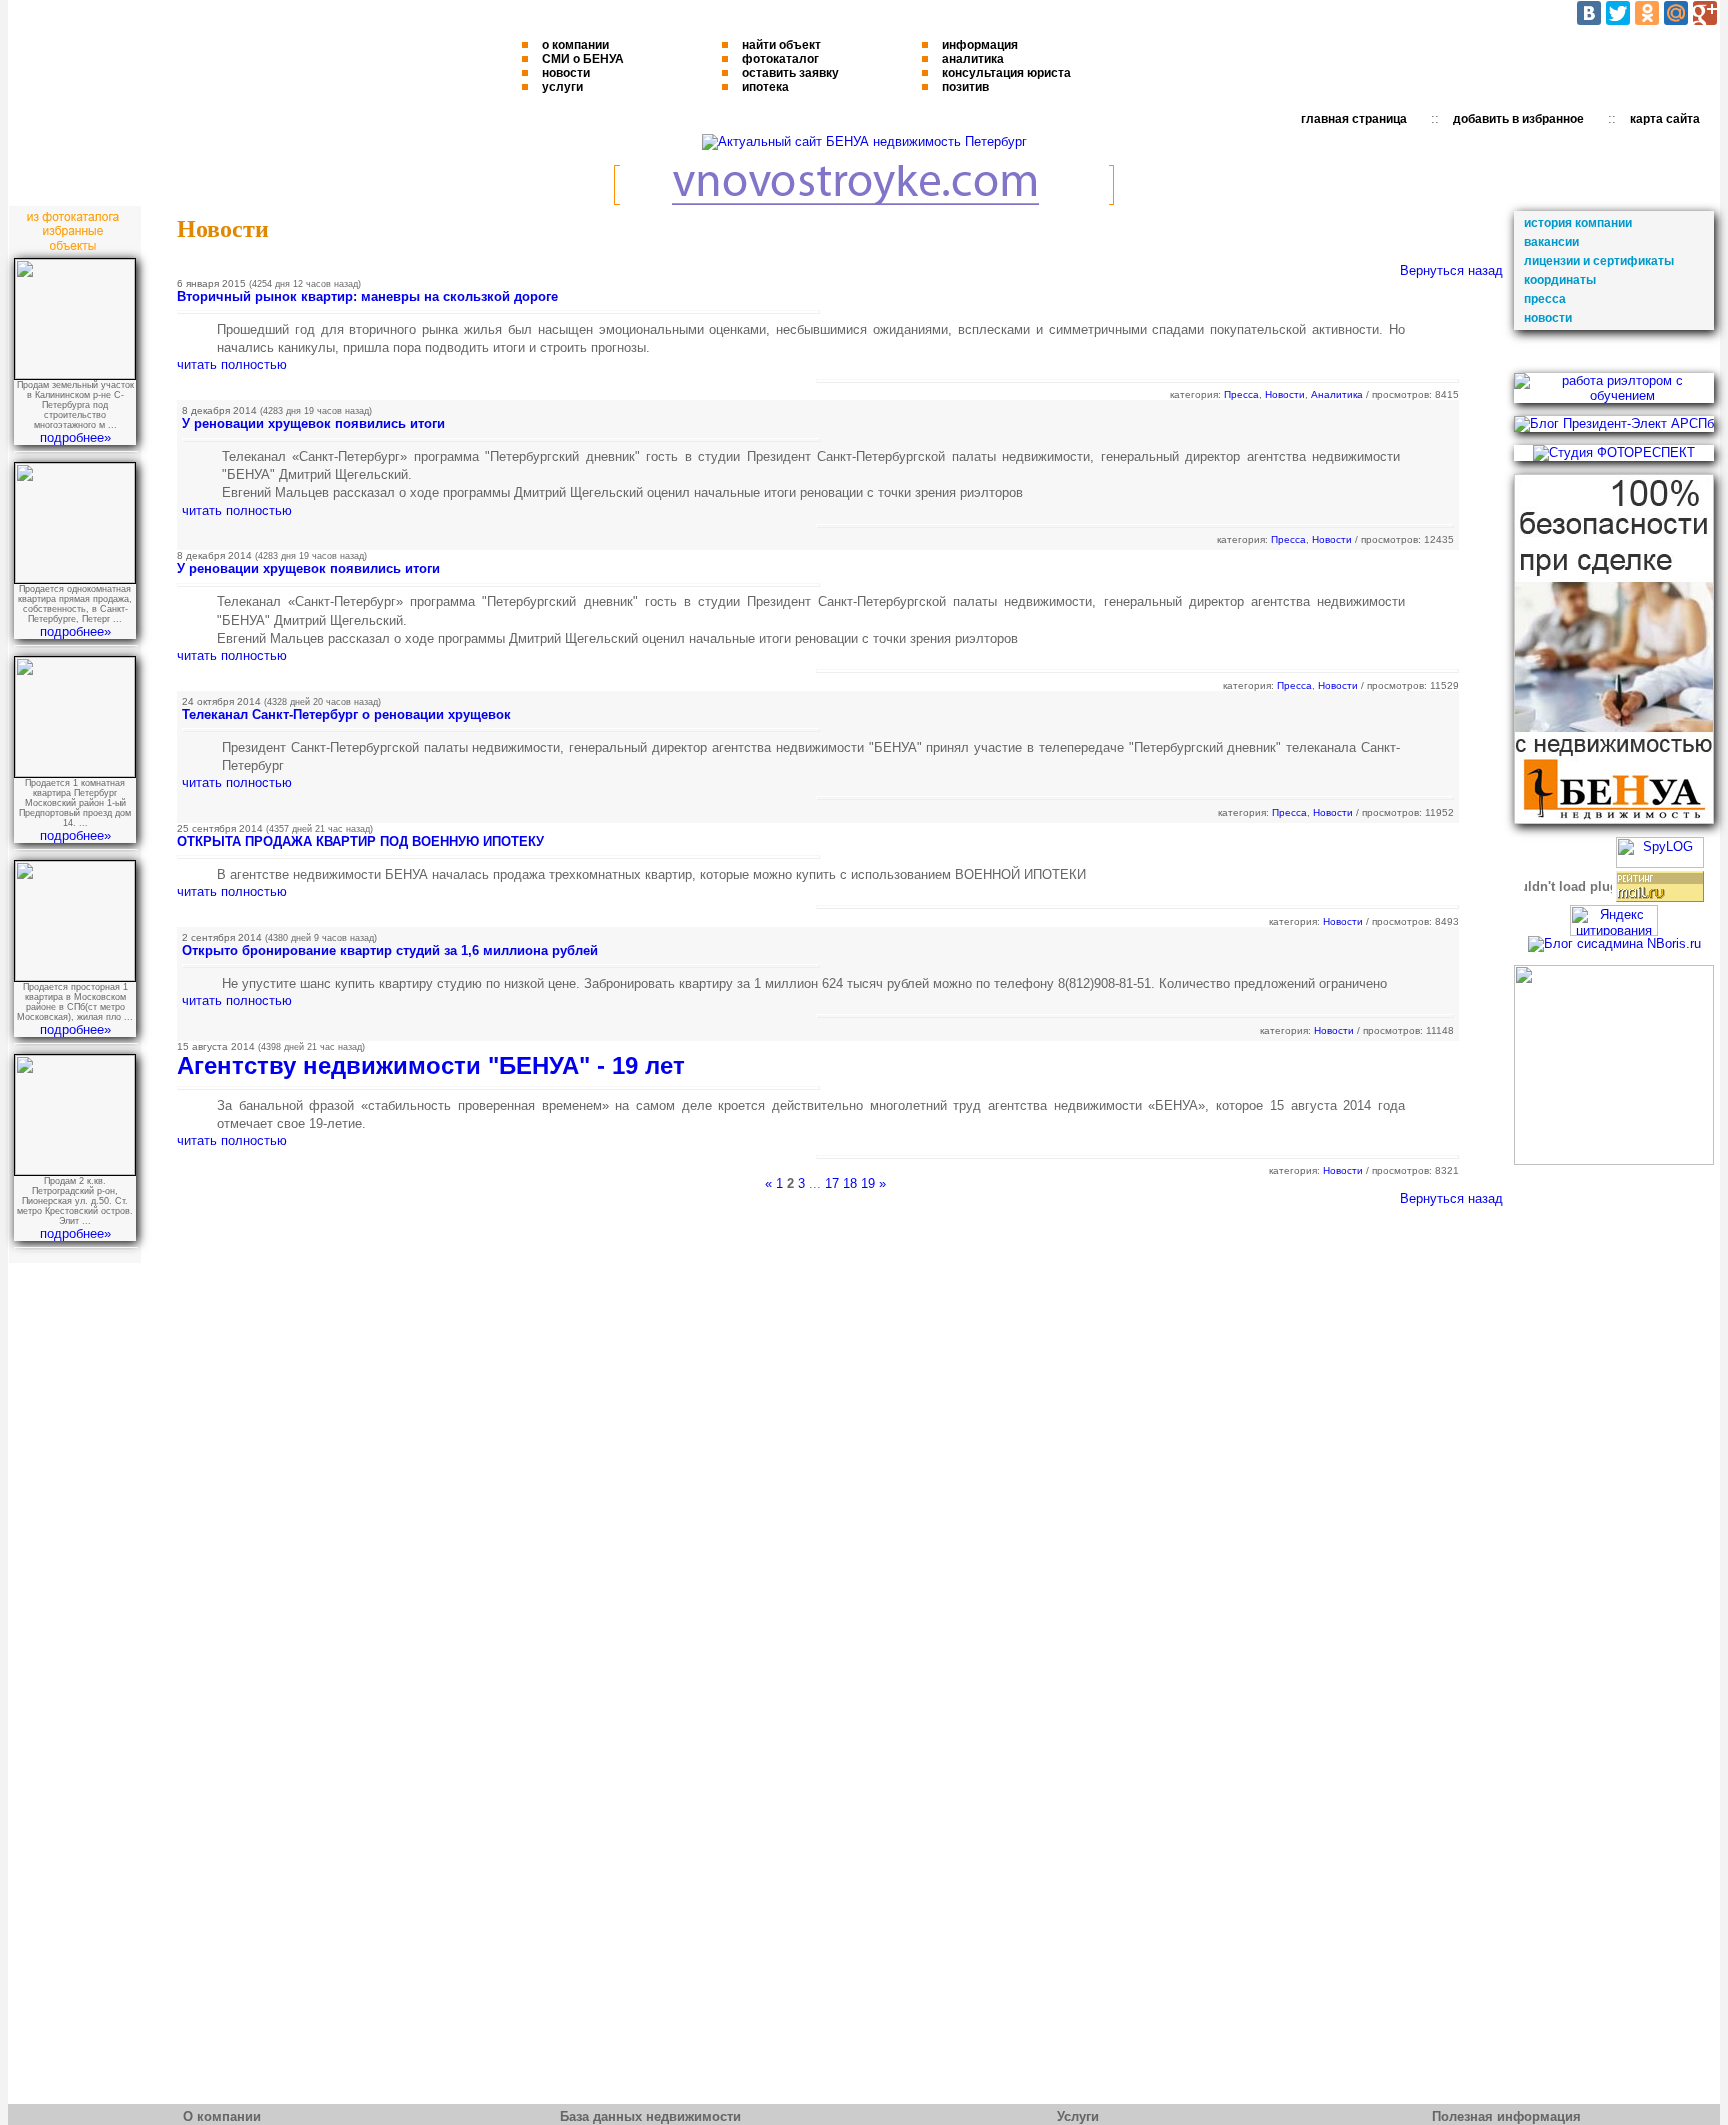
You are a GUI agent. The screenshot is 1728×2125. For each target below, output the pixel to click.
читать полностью (232, 364)
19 (868, 1183)
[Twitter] (1618, 13)
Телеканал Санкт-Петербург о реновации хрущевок (346, 714)
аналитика (973, 59)
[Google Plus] (1705, 13)
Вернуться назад (1451, 270)
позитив (965, 87)
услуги (562, 87)
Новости (1285, 394)
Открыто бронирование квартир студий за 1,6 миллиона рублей (390, 950)
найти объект (781, 45)
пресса (1545, 299)
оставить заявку (790, 73)
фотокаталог (780, 59)
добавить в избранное (1518, 119)
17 (832, 1183)
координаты (1560, 280)
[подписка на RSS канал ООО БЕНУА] (1614, 1160)
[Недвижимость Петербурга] (864, 141)
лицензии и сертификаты (1599, 261)
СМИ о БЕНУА (583, 59)
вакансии (1551, 242)
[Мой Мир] (1676, 13)
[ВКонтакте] (1589, 13)
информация (980, 45)
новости (566, 73)
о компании (575, 45)
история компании (1578, 223)
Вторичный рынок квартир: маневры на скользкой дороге (367, 296)
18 (850, 1183)
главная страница (1354, 119)
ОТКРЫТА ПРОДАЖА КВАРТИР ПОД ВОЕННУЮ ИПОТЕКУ (360, 841)
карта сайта (1665, 119)
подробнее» (75, 437)
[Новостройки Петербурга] (864, 200)
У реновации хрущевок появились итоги (313, 423)
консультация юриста (1006, 73)
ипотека (765, 87)
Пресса (1241, 394)
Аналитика (1337, 394)
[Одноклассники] (1647, 13)
